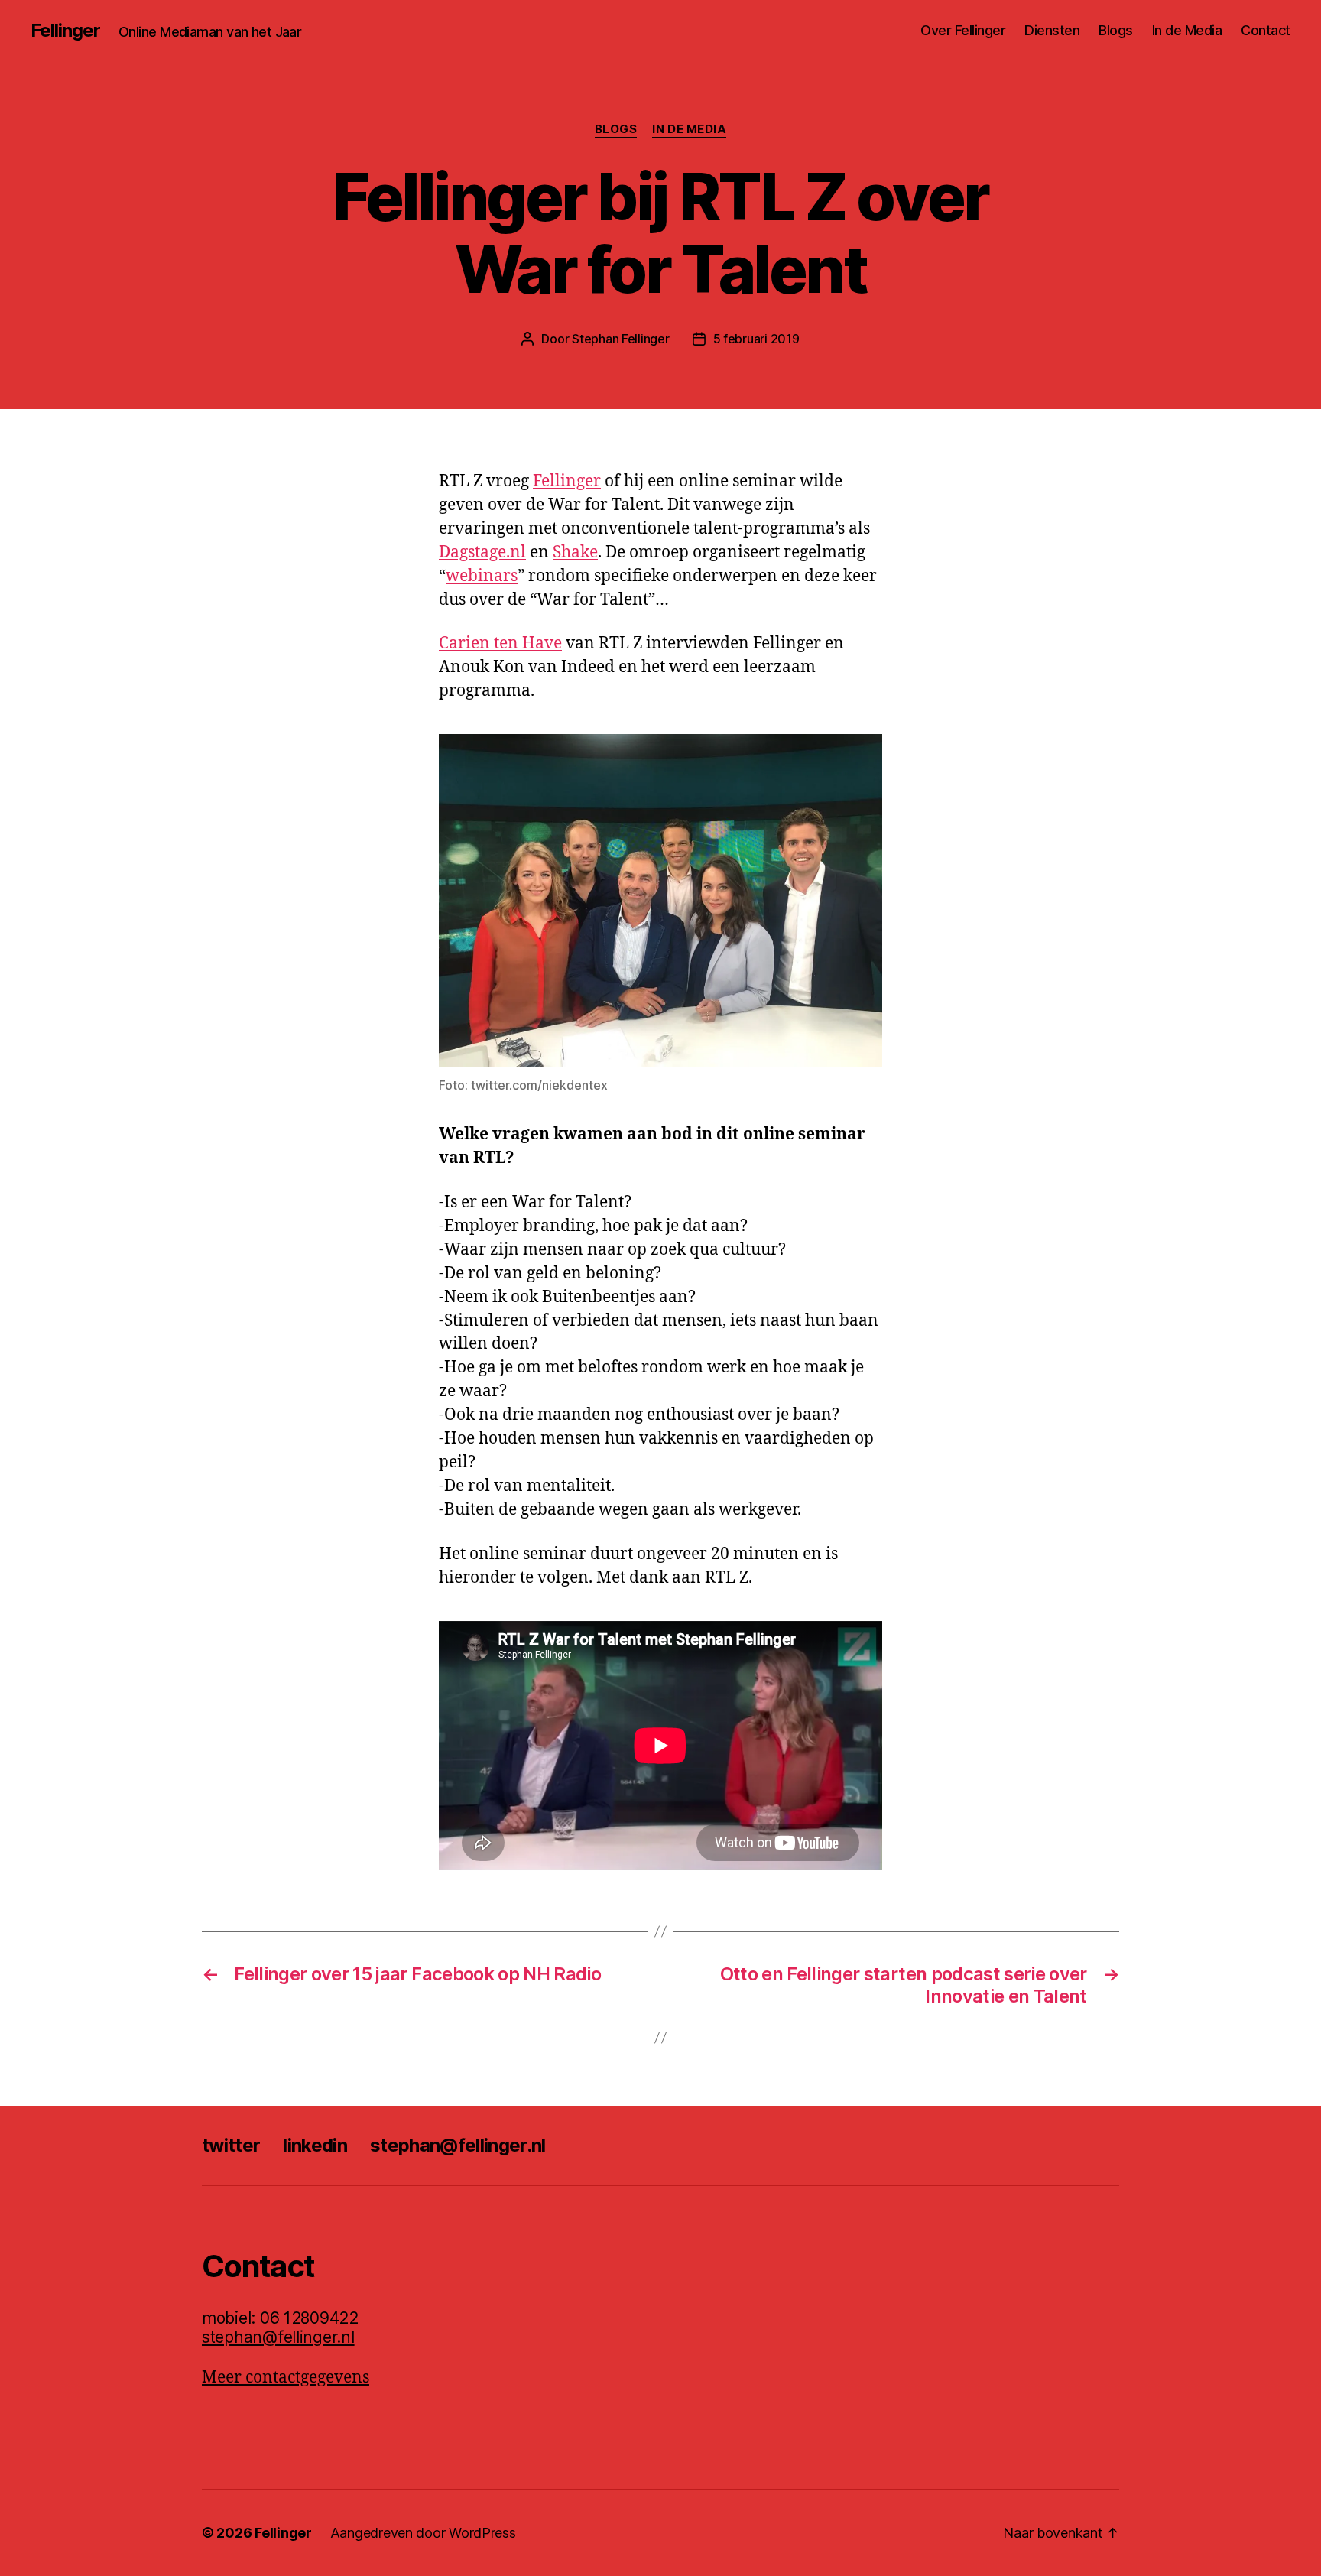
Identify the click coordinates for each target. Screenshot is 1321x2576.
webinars (482, 576)
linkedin (315, 2145)
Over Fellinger (963, 30)
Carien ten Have (500, 643)
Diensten (1052, 30)
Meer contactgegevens (286, 2378)
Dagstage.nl (482, 552)
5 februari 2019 (756, 339)
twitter (231, 2145)
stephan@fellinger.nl (458, 2145)
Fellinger (65, 31)
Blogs (1116, 30)
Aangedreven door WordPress (423, 2533)
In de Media (1187, 30)
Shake (575, 552)
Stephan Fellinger (620, 339)
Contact (1266, 30)
